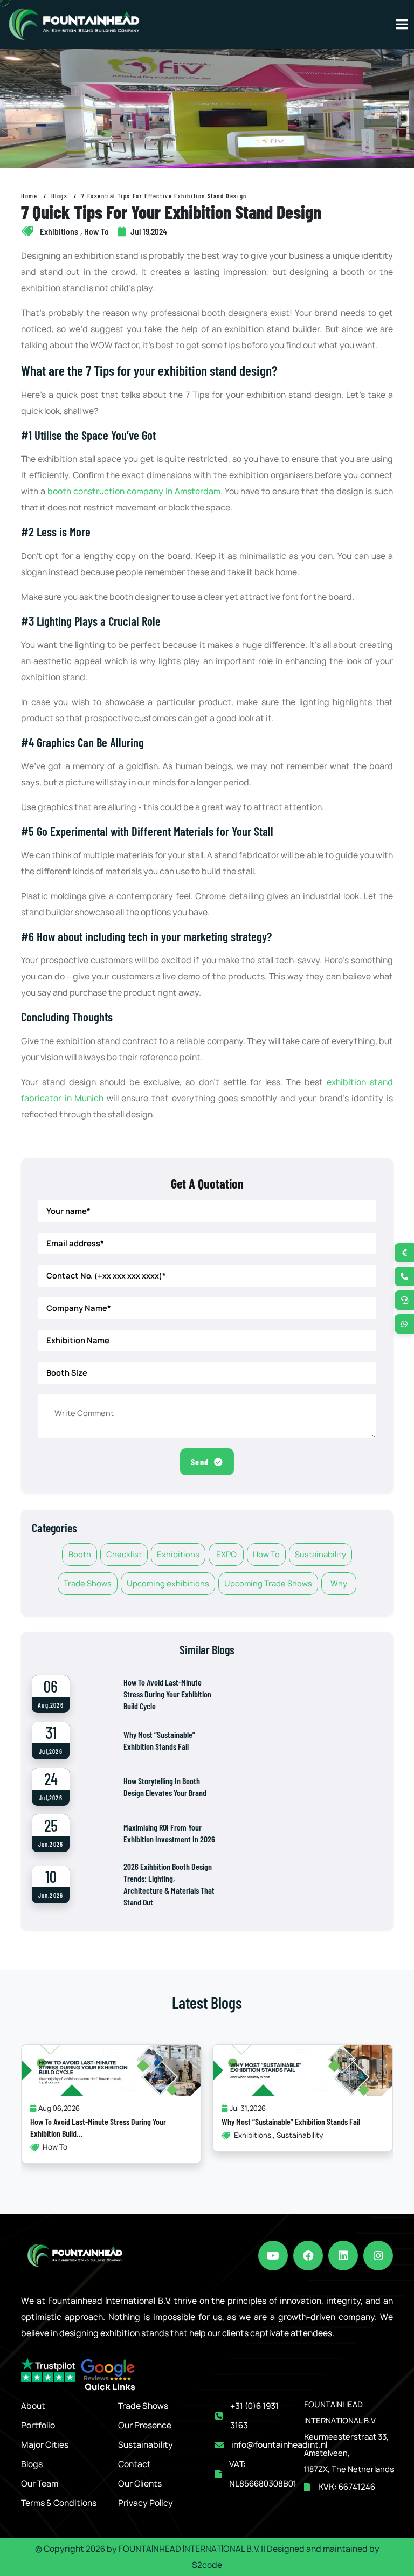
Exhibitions (178, 1554)
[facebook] (308, 2256)
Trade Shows (88, 1583)
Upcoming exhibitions (168, 1583)
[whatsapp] (404, 1324)
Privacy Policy (146, 2503)
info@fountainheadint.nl (279, 2445)
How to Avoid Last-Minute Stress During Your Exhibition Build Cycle (167, 1694)
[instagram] (378, 2256)
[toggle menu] (402, 24)
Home (29, 196)
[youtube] (273, 2256)
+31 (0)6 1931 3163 (254, 2416)
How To (266, 1554)
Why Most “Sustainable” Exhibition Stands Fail (291, 2121)
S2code (207, 2565)
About (33, 2406)
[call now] (404, 1276)
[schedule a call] (404, 1300)
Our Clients (140, 2484)
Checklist (124, 1554)
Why (339, 1583)
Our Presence (145, 2425)
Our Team (40, 2484)
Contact (134, 2464)
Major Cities (45, 2445)
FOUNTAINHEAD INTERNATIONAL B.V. (189, 2549)
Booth (80, 1554)
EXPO (226, 1554)
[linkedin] (343, 2256)
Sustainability (320, 1554)
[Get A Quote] (404, 1253)
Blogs (59, 196)
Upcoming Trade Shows (268, 1583)
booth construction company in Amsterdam (134, 491)
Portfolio (38, 2425)
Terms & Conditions (59, 2503)
